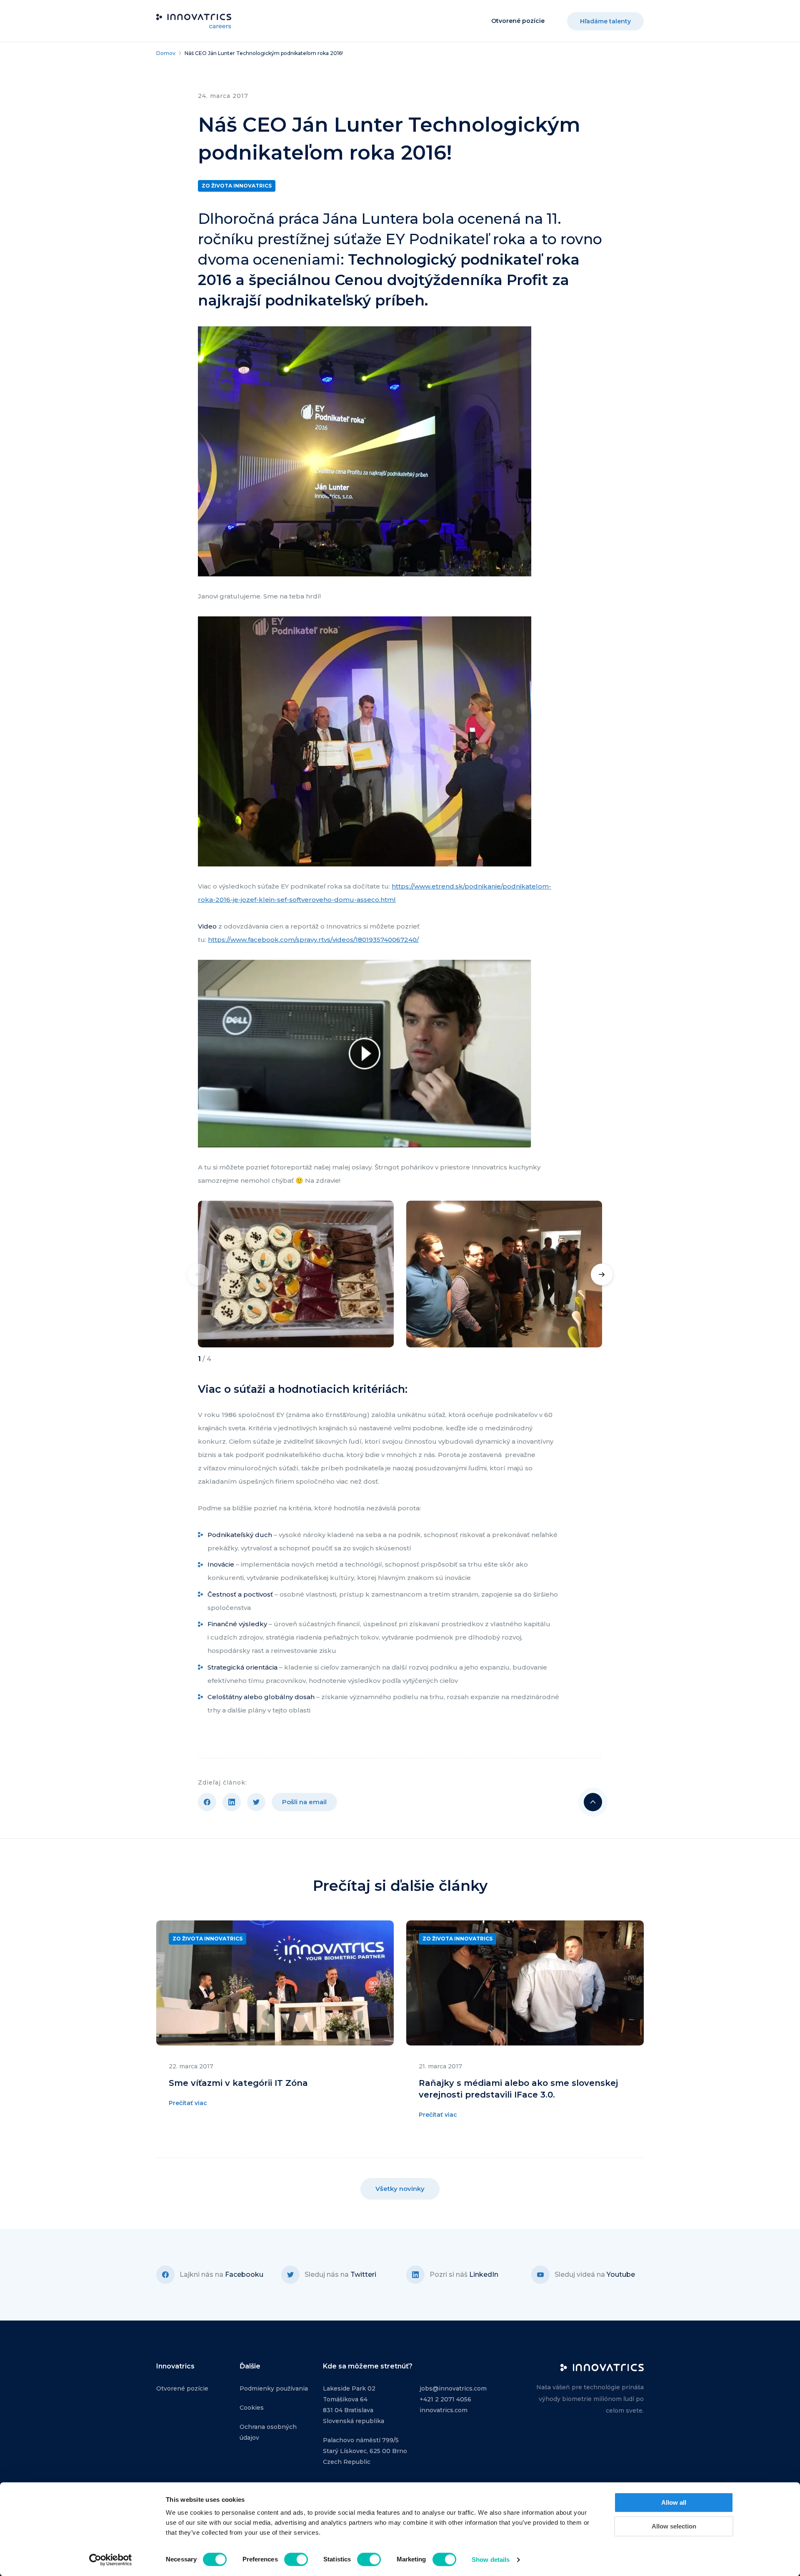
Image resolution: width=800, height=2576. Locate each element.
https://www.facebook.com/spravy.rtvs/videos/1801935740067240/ (313, 940)
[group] (296, 1274)
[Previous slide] (198, 1274)
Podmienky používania (274, 2388)
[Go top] (593, 1802)
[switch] (296, 2559)
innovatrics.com (444, 2410)
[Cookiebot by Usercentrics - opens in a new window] (111, 2560)
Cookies (252, 2408)
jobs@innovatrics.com (453, 2388)
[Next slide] (602, 1274)
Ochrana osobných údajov (268, 2432)
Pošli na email (304, 1802)
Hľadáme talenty (605, 21)
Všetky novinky (400, 2189)
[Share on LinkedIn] (232, 1802)
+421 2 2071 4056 (445, 2399)
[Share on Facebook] (207, 1802)
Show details (491, 2560)
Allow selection (674, 2526)
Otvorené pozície (518, 21)
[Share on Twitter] (256, 1802)
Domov (166, 53)
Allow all (674, 2502)
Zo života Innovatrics (237, 186)
